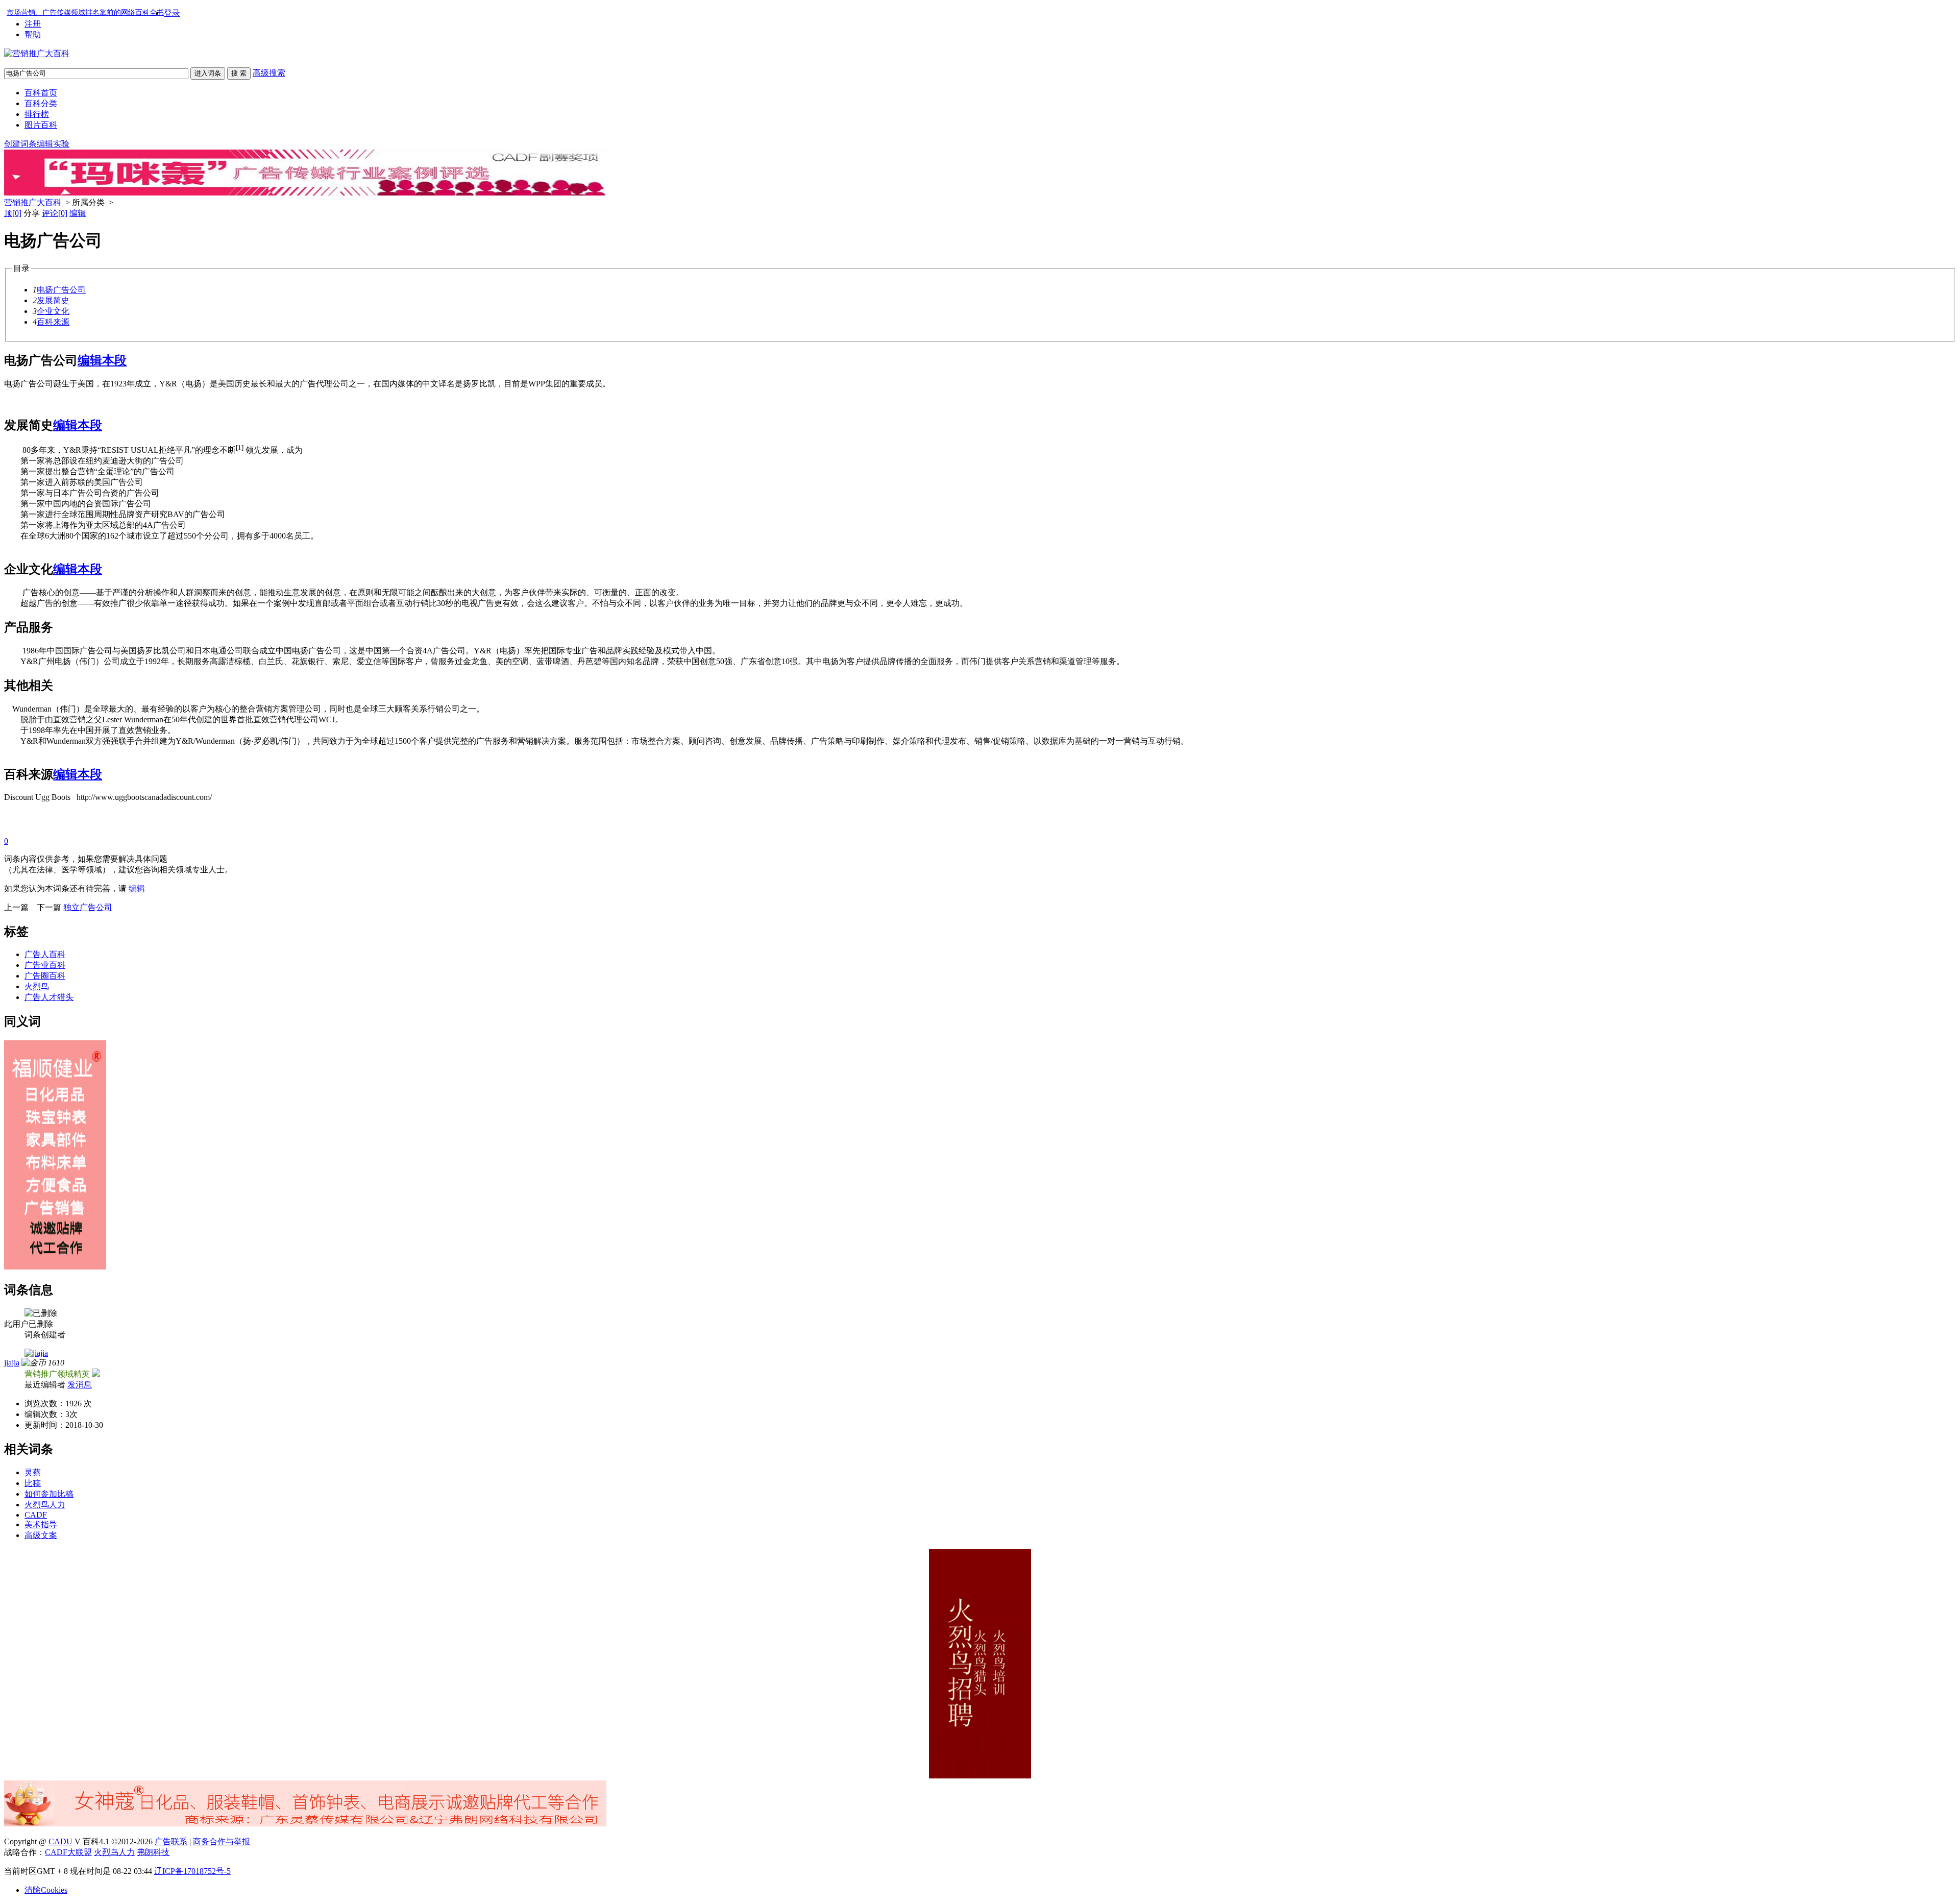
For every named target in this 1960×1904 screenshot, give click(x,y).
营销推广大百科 (33, 202)
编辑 (78, 213)
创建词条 (20, 144)
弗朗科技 (153, 1852)
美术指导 (41, 1524)
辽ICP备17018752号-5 (192, 1871)
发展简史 (53, 300)
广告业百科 (45, 965)
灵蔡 (33, 1472)
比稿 (33, 1483)
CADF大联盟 (68, 1852)
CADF (36, 1515)
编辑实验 (53, 144)
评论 (55, 213)
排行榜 (37, 114)
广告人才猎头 (49, 997)
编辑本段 (102, 360)
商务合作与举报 (222, 1841)
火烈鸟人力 (45, 1505)
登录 (172, 13)
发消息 (80, 1385)
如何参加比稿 (49, 1494)
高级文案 (41, 1535)
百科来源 (53, 322)
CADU (60, 1841)
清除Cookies (46, 1890)
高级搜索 (269, 73)
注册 (33, 24)
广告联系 (171, 1841)
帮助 (33, 34)
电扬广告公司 (61, 290)
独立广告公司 (88, 907)
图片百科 (41, 125)
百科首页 (41, 93)
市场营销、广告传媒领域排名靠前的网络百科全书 (85, 13)
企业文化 (53, 311)
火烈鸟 (37, 986)
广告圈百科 (45, 976)
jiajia (12, 1363)
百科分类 (41, 103)
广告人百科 (45, 954)
